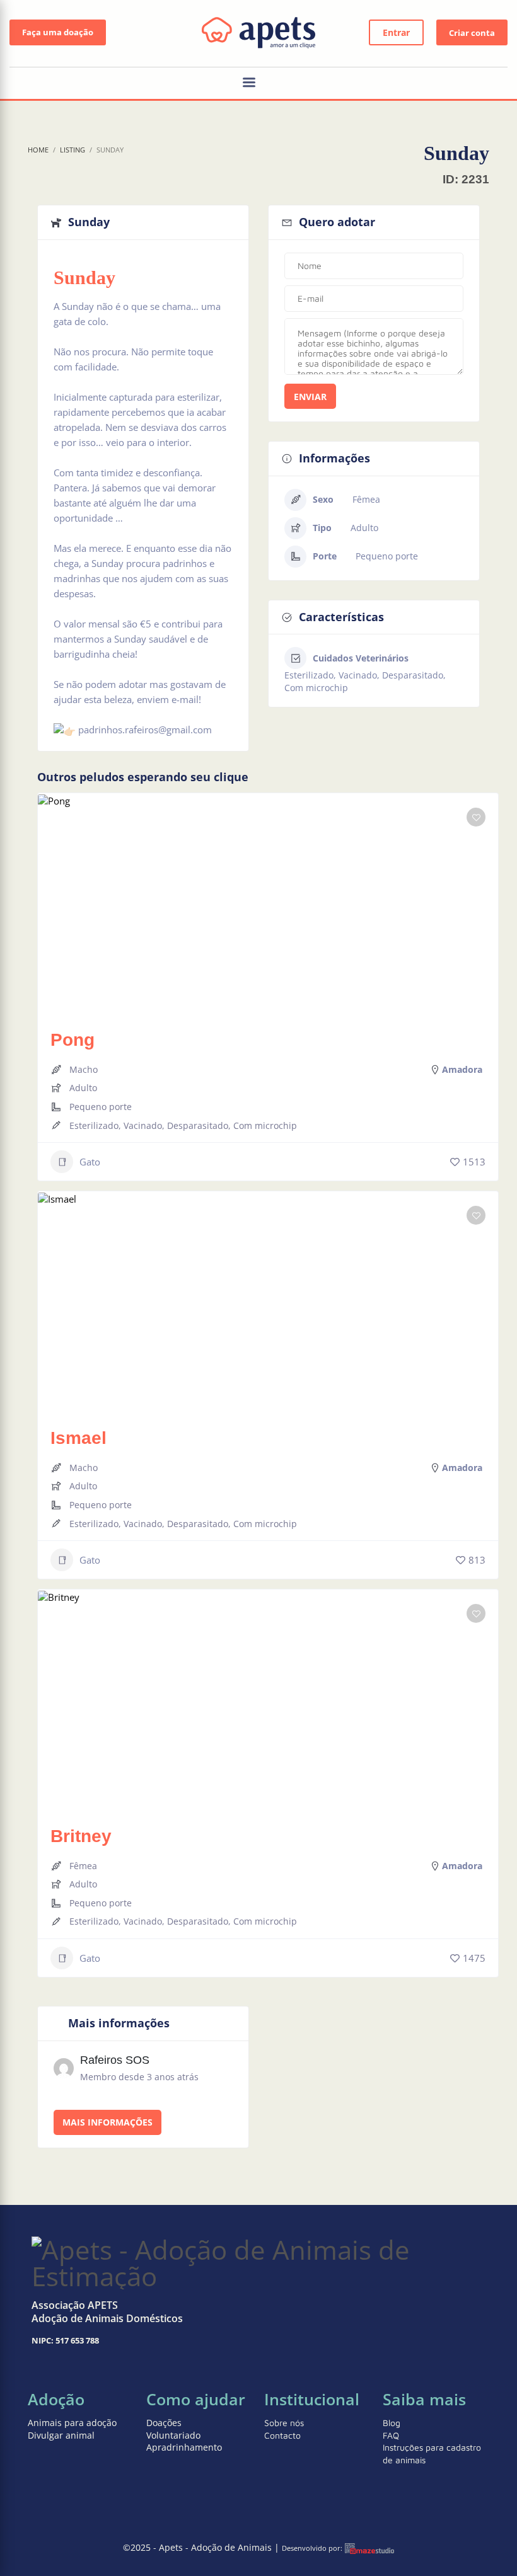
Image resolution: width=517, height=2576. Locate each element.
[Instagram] (460, 84)
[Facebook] (479, 84)
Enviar (310, 397)
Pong (73, 1040)
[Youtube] (498, 84)
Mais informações (107, 2122)
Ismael (78, 1438)
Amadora (462, 1069)
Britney (81, 1836)
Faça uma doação (58, 32)
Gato (90, 1162)
